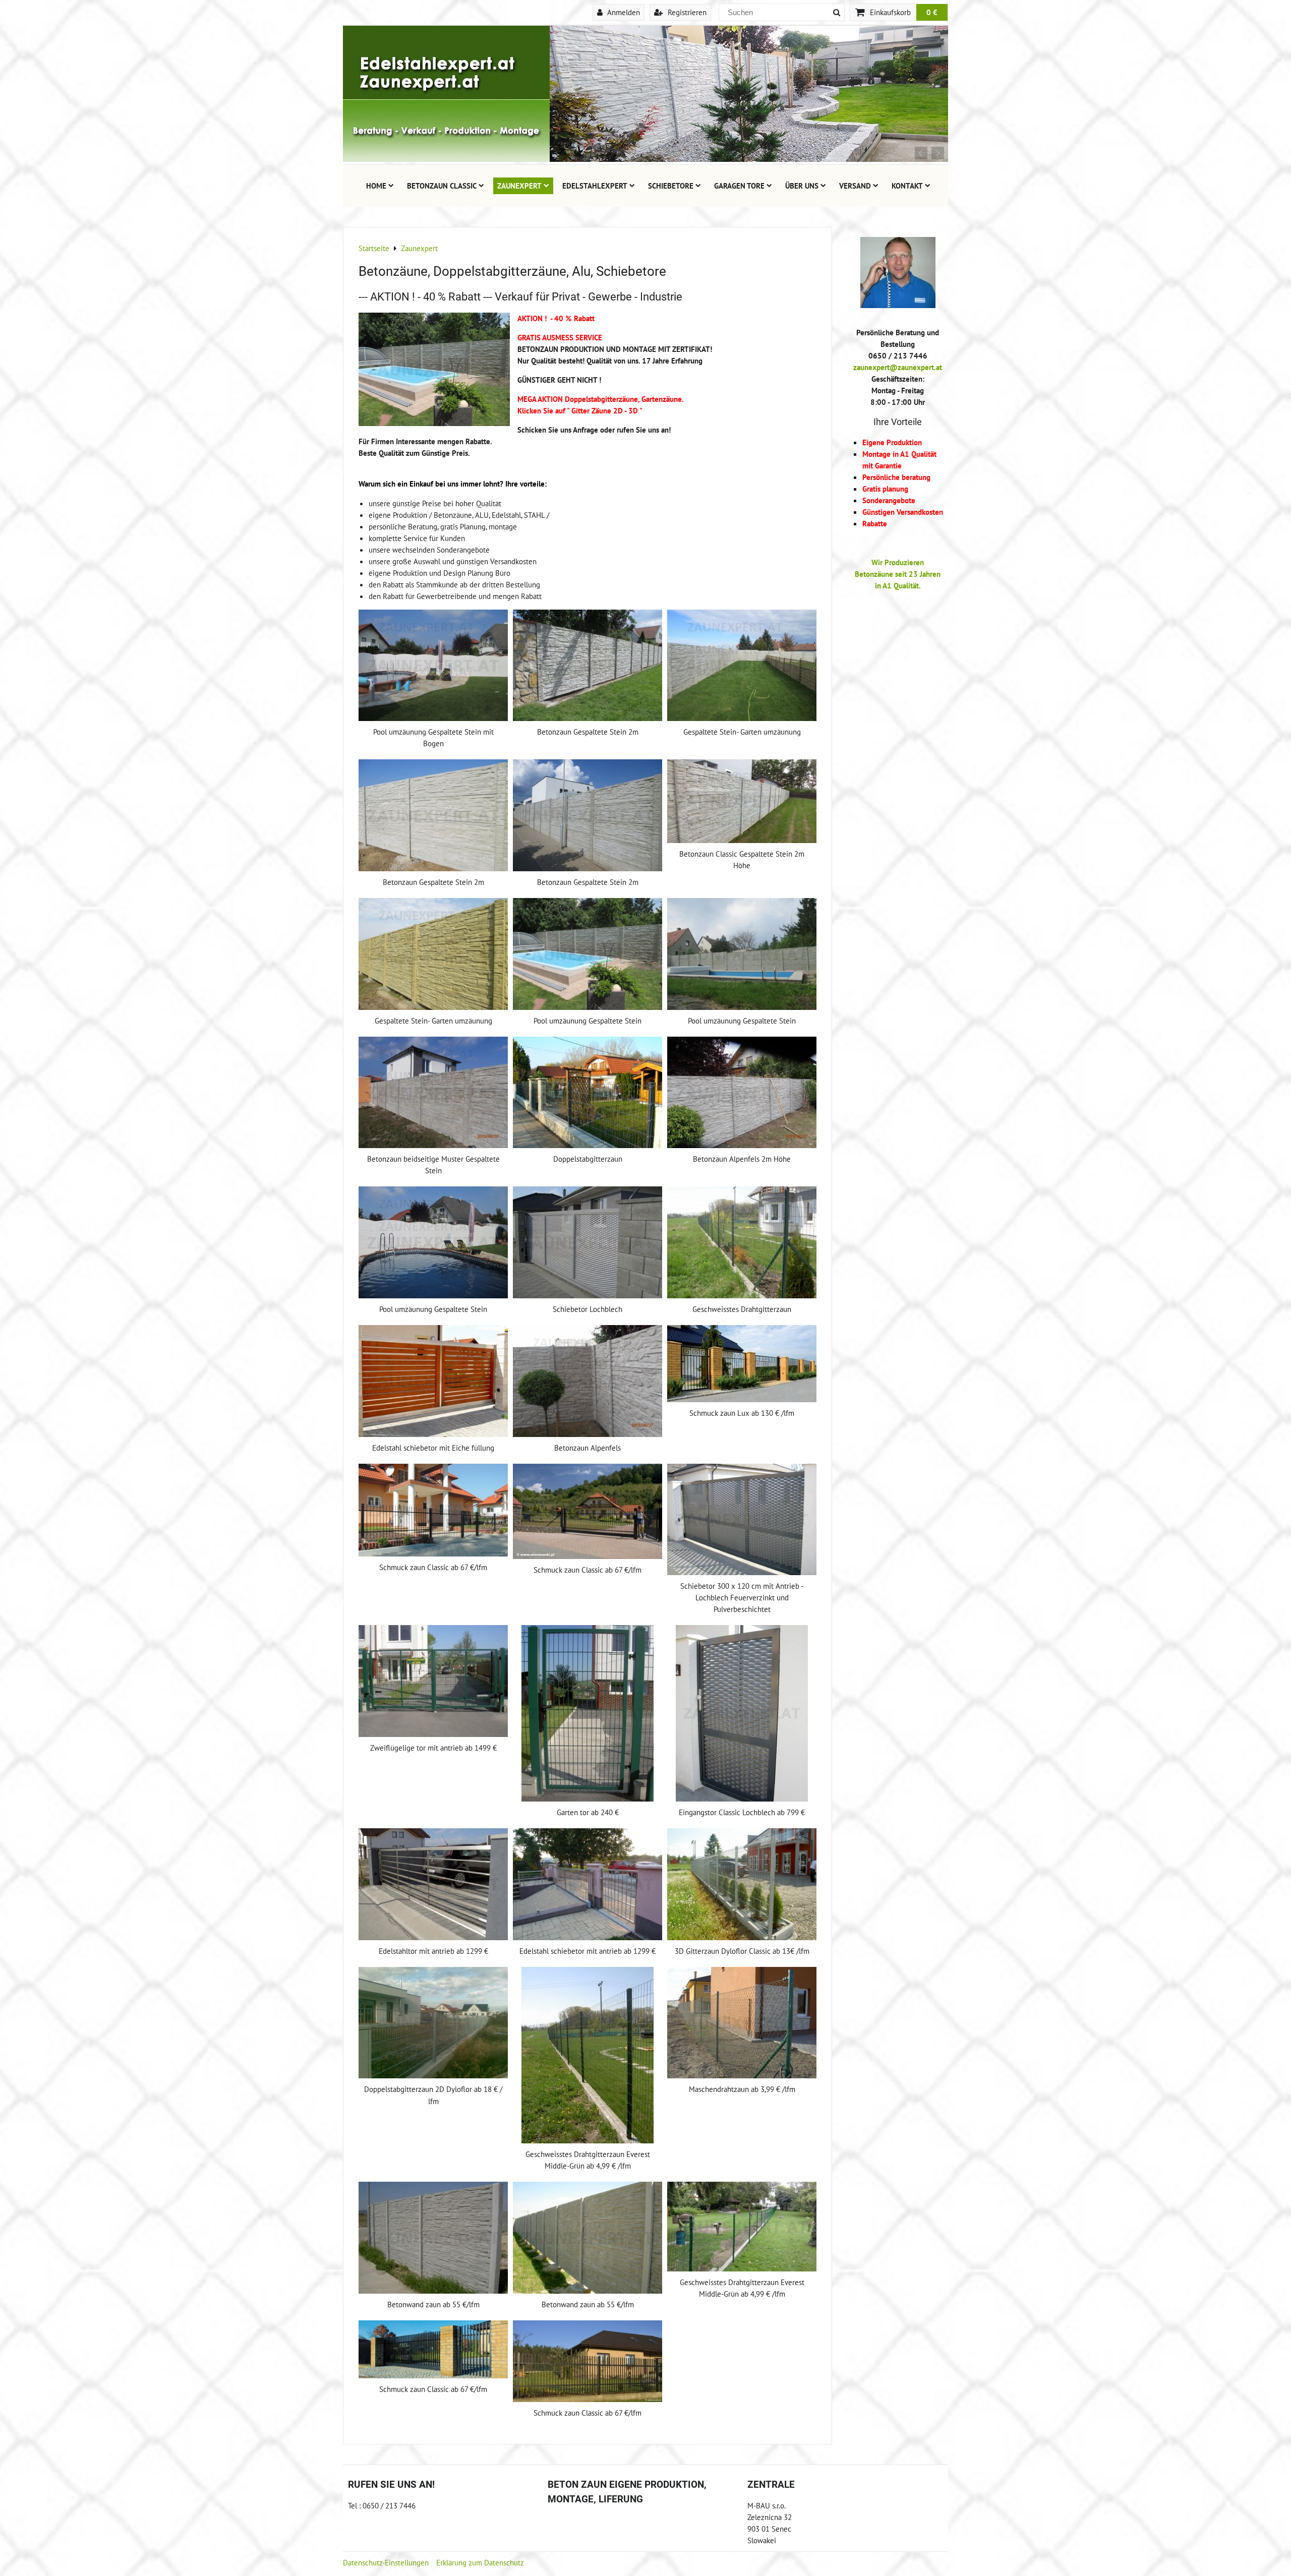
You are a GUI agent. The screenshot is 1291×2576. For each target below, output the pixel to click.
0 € (932, 12)
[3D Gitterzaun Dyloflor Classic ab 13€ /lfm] (742, 1884)
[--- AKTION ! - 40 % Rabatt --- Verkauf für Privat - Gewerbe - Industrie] (434, 371)
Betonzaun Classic (442, 186)
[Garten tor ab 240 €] (588, 1713)
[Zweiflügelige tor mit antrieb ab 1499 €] (433, 1681)
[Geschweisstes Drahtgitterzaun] (742, 1242)
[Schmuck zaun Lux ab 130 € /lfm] (742, 1364)
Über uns (802, 186)
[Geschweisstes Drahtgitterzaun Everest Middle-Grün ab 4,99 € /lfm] (588, 2055)
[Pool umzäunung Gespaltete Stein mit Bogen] (433, 666)
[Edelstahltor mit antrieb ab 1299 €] (433, 1884)
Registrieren (686, 12)
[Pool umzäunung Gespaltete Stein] (588, 954)
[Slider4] (645, 159)
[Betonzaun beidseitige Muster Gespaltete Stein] (433, 1093)
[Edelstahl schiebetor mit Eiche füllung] (433, 1381)
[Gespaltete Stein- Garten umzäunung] (742, 666)
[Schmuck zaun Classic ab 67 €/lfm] (433, 1510)
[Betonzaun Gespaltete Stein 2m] (588, 666)
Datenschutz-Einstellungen (386, 2562)
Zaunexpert (519, 186)
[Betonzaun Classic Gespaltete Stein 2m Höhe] (742, 801)
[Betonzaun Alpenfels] (588, 1381)
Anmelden (623, 12)
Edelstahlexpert (595, 186)
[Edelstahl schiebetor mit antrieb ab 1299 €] (588, 1884)
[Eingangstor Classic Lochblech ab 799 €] (742, 1713)
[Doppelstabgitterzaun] (588, 1093)
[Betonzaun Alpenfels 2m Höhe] (742, 1093)
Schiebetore (671, 186)
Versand (855, 186)
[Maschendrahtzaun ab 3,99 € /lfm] (742, 2023)
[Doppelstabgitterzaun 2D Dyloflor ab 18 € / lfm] (433, 2023)
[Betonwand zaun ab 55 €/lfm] (433, 2238)
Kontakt (907, 186)
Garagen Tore (739, 186)
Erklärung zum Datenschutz (480, 2562)
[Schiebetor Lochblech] (588, 1242)
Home (376, 186)
